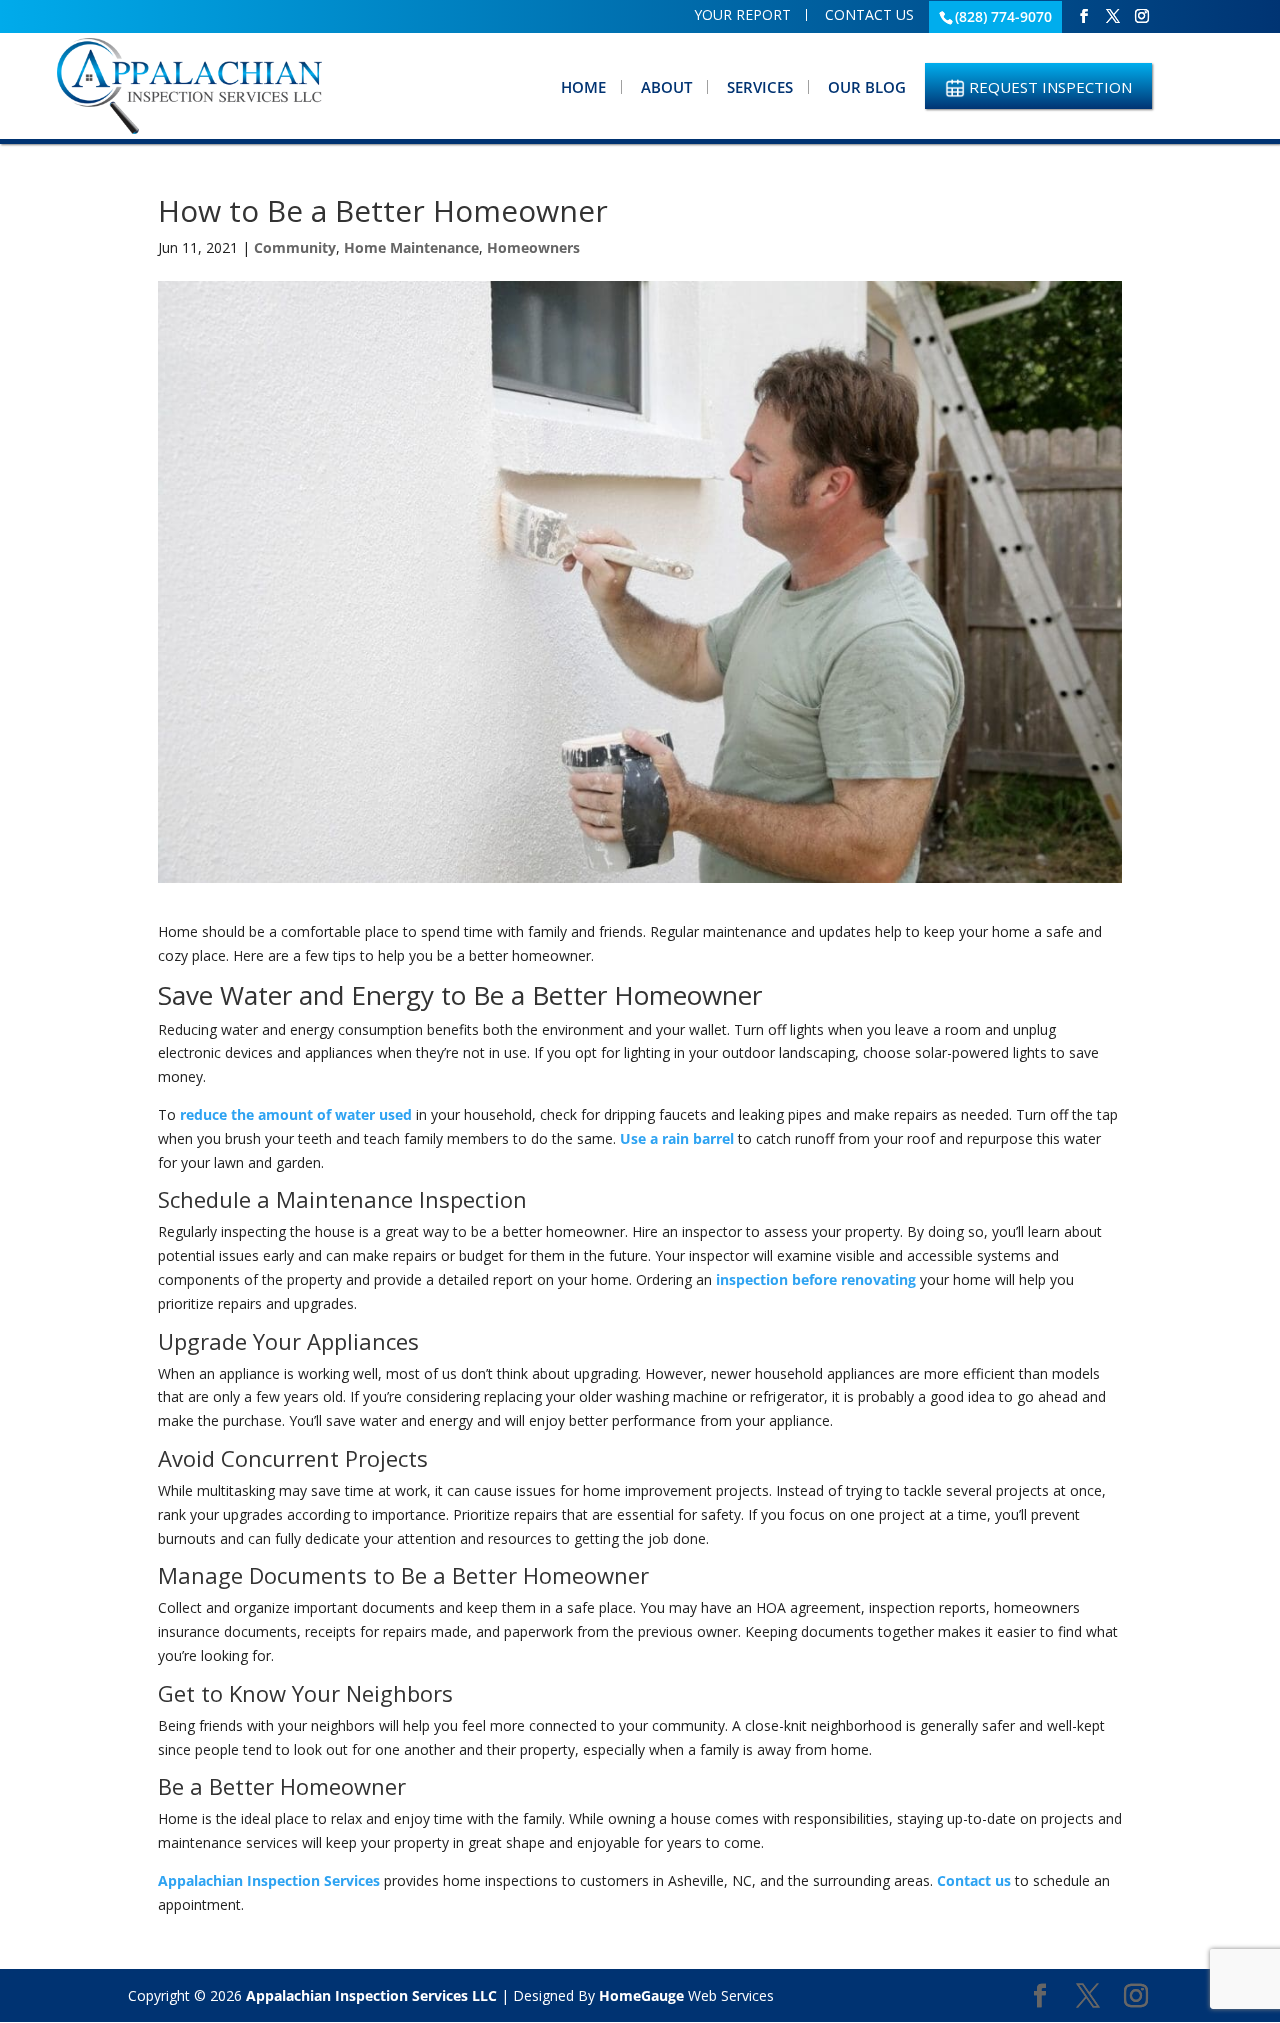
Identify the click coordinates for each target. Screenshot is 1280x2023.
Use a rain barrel (675, 1138)
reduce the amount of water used (296, 1114)
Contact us (974, 1880)
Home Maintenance (411, 247)
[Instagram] (1142, 16)
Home (583, 87)
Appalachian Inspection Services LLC (371, 1995)
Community (295, 247)
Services (760, 87)
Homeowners (533, 247)
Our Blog (867, 87)
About (666, 87)
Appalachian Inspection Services (269, 1880)
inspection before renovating (814, 1279)
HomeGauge (641, 1995)
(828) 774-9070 (1003, 16)
